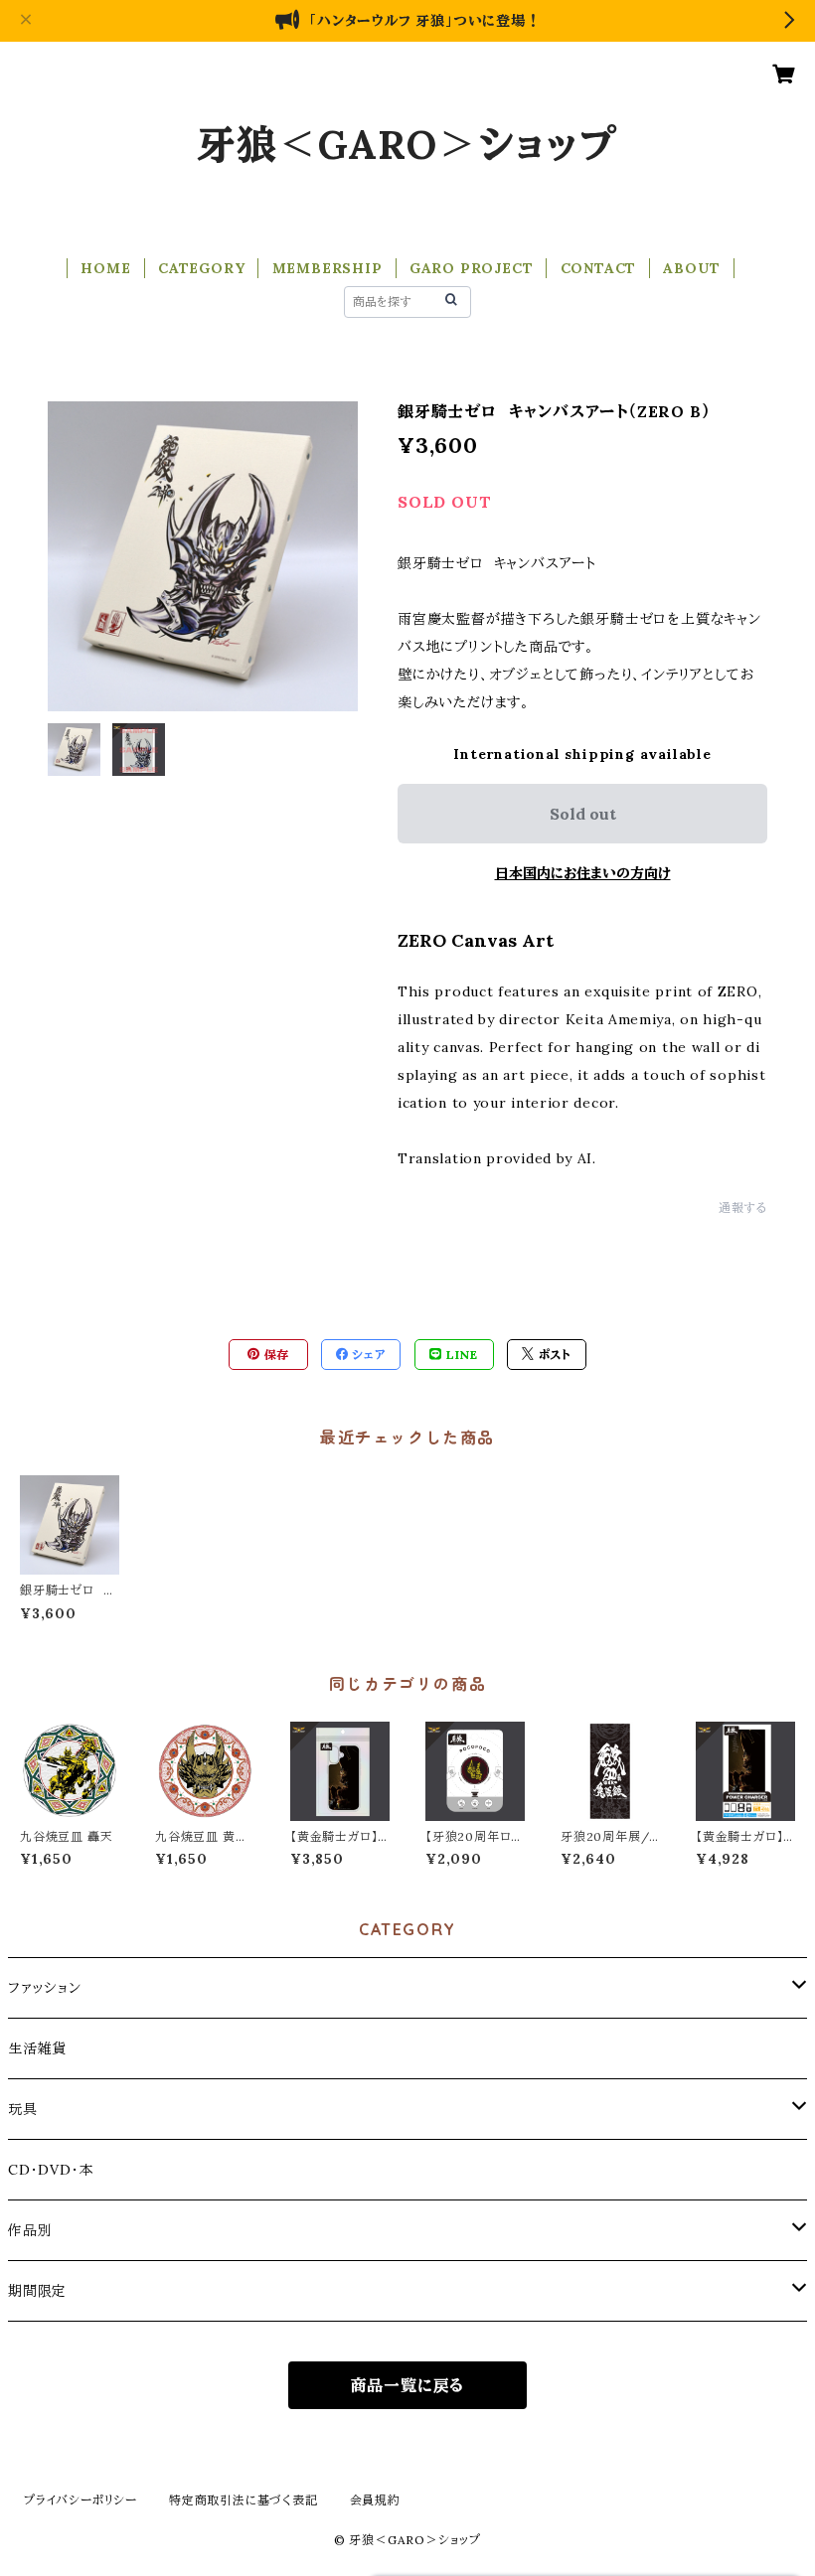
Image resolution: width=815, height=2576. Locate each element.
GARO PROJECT (472, 268)
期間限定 (37, 2291)
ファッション (45, 1988)
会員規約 (375, 2500)
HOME (105, 268)
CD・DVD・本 (51, 2170)
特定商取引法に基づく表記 (244, 2500)
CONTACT (599, 268)
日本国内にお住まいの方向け (583, 873)
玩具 (23, 2109)
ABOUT (691, 268)
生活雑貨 (37, 2048)
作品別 (30, 2230)
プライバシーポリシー (81, 2500)
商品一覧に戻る (408, 2385)
